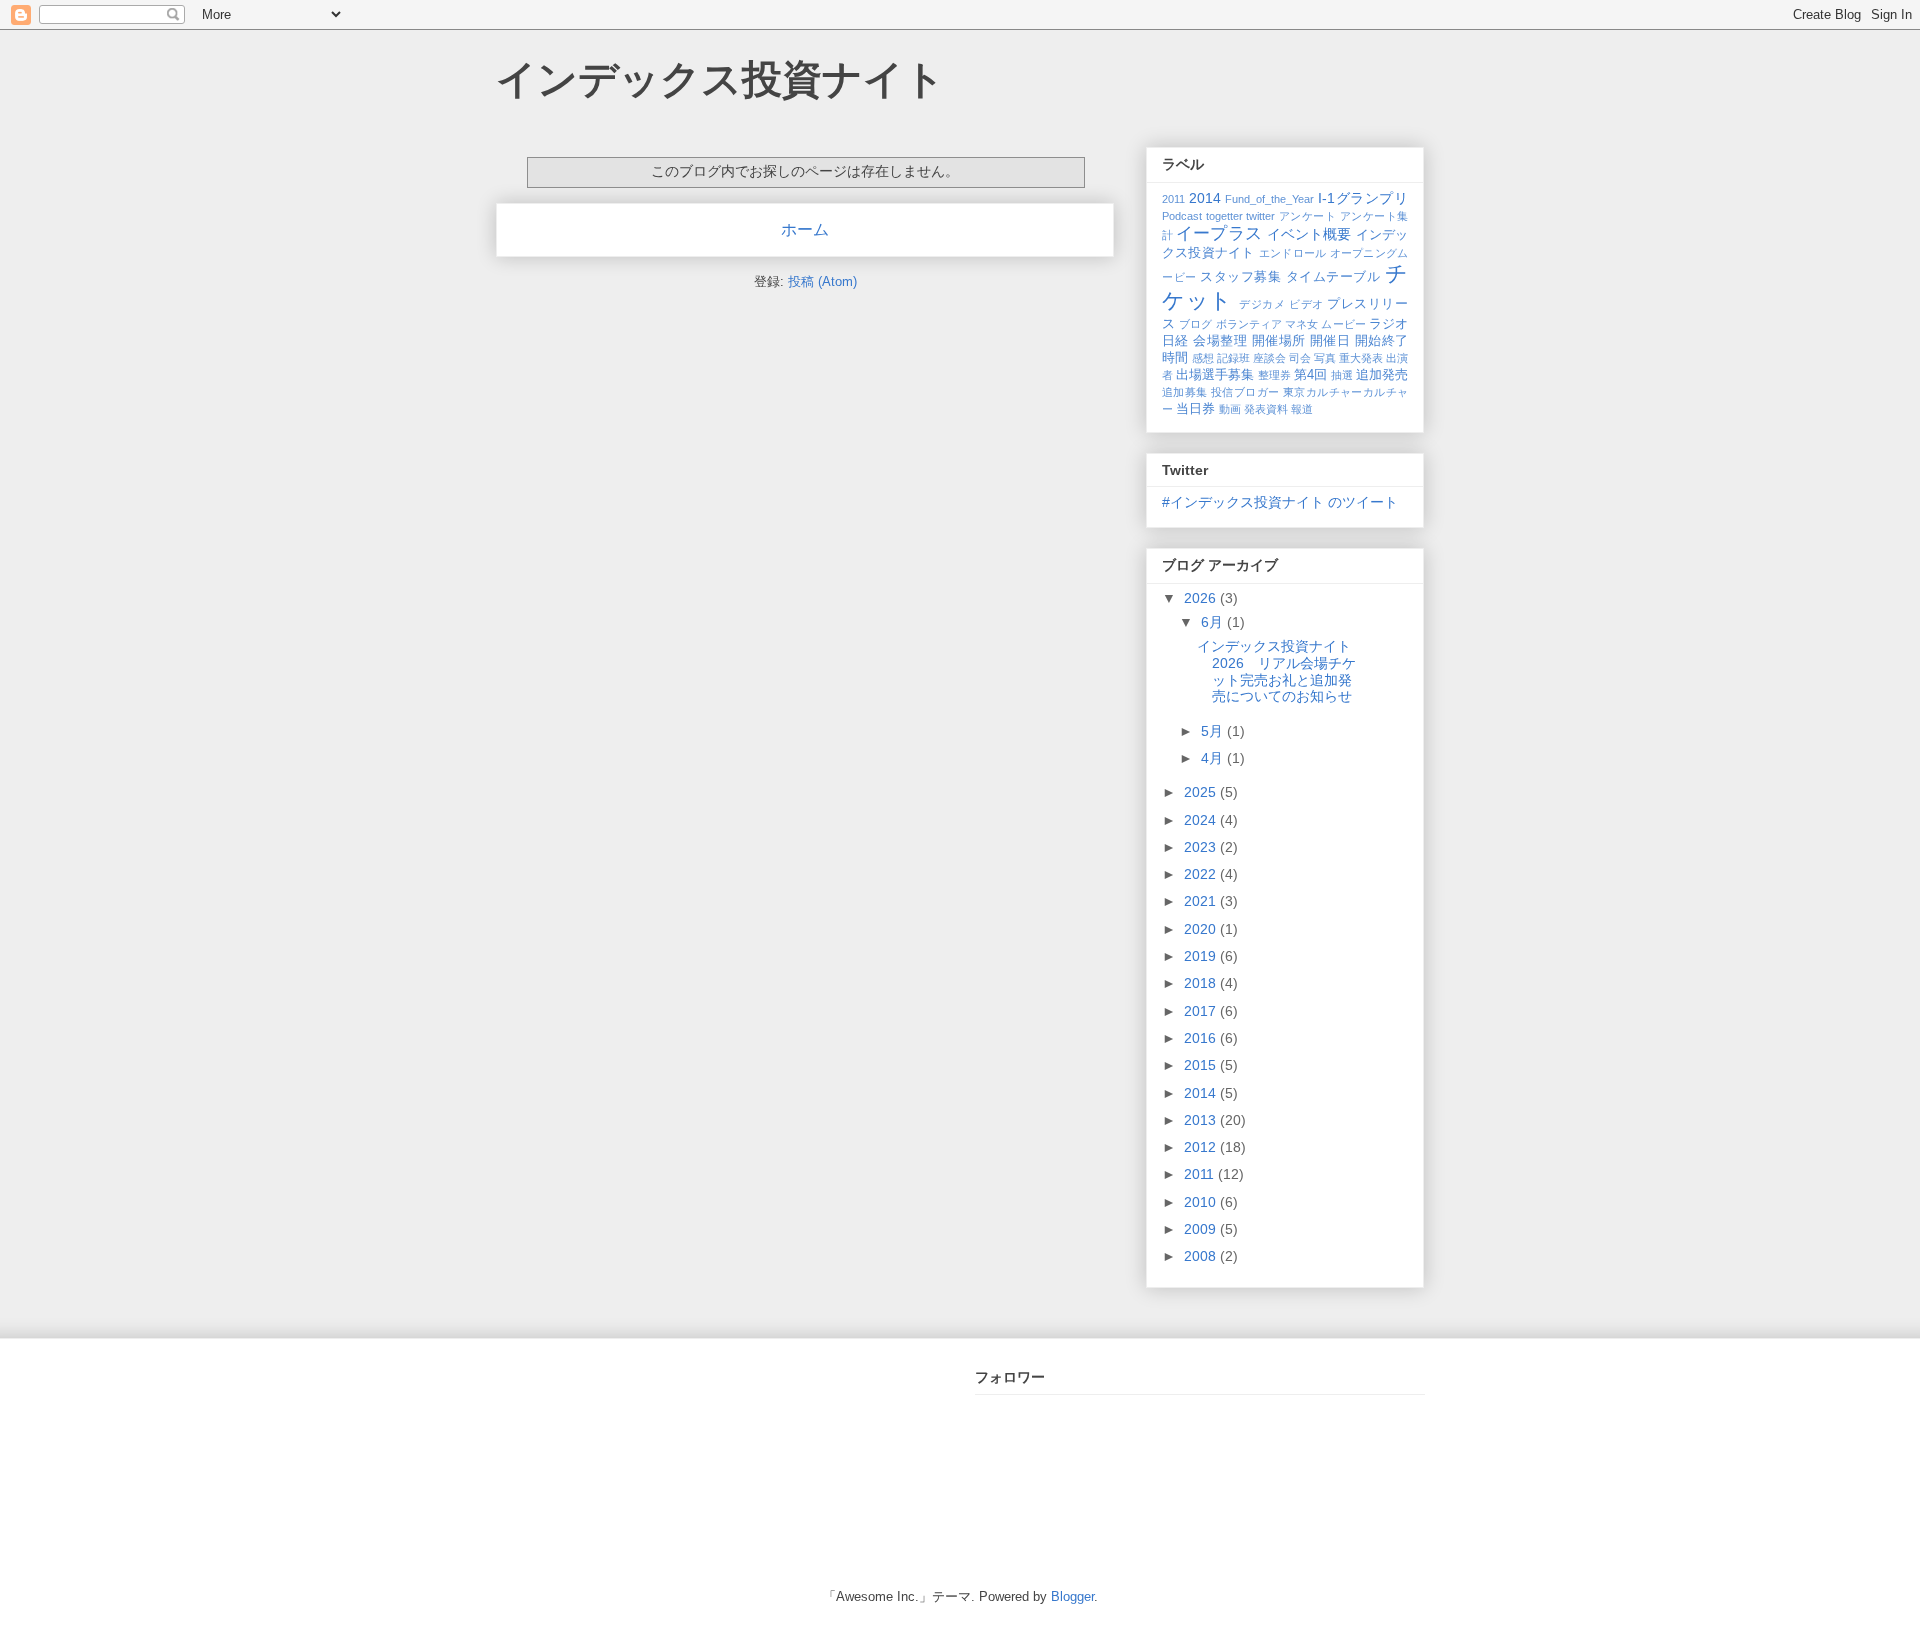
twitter (1260, 216)
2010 (1202, 1202)
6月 (1214, 622)
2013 (1202, 1120)
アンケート (1308, 216)
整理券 (1274, 375)
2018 (1202, 983)
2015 (1202, 1065)
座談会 (1269, 358)
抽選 (1342, 375)
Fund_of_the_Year (1269, 199)
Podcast (1182, 216)
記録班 (1233, 358)
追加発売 (1382, 375)
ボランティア (1249, 324)
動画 (1230, 409)
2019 (1202, 956)
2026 (1202, 598)
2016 (1202, 1038)
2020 (1202, 929)
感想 (1203, 358)
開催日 (1330, 341)
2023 (1202, 847)
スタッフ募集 (1240, 277)
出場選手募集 (1215, 375)
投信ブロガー (1245, 392)
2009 (1202, 1229)
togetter (1224, 216)
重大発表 (1361, 358)
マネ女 (1301, 324)
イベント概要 (1309, 234)
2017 (1202, 1011)
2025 (1202, 792)
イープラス (1219, 233)
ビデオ (1306, 304)
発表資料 (1266, 409)
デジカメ (1262, 304)
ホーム (805, 229)
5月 (1214, 731)
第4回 (1310, 375)
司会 (1300, 358)
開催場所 (1279, 341)
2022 (1202, 874)
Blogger (1072, 1596)
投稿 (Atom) (822, 281)
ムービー (1343, 324)
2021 (1202, 901)
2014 (1205, 198)
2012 (1202, 1147)
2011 (1173, 199)
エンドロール (1292, 253)
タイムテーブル (1333, 277)
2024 (1202, 820)
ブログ (1195, 324)
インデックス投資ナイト (720, 79)
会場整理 (1220, 341)
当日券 (1195, 409)
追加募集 (1185, 392)
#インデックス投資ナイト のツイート (1280, 502)
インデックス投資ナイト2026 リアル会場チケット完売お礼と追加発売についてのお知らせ (1276, 671)
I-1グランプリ (1363, 198)
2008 (1202, 1256)
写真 (1325, 358)
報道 (1302, 409)
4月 (1214, 758)
